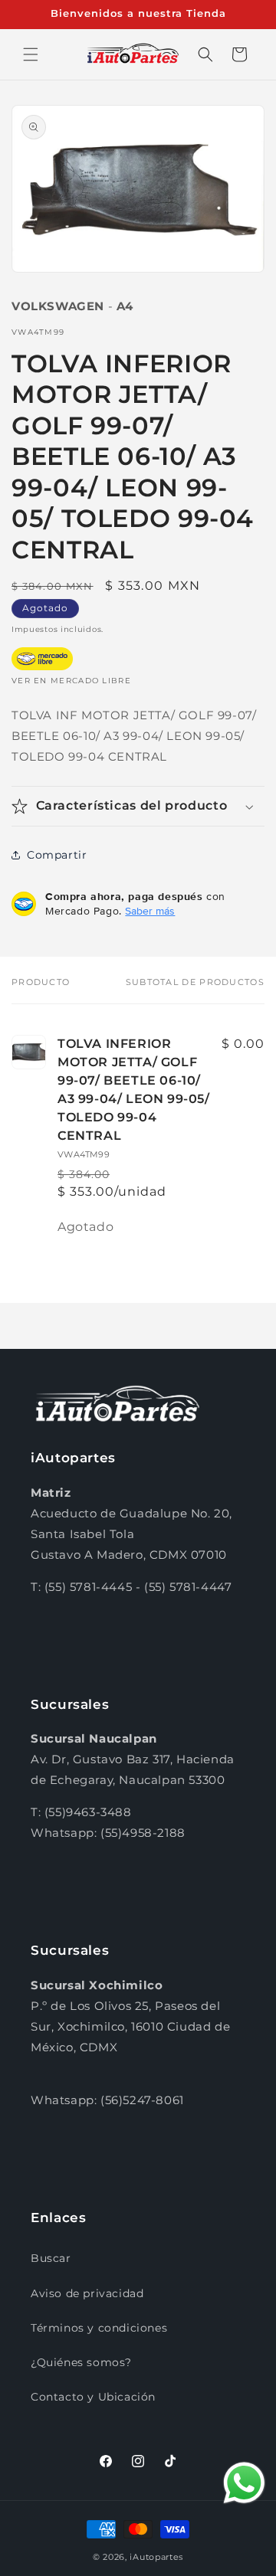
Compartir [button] (57, 855)
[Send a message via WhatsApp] (244, 2483)
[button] (31, 54)
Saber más (150, 911)
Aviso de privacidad (87, 2293)
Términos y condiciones (99, 2328)
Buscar (51, 2258)
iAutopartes (156, 2557)
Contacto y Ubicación (93, 2397)
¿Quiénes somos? (81, 2362)
